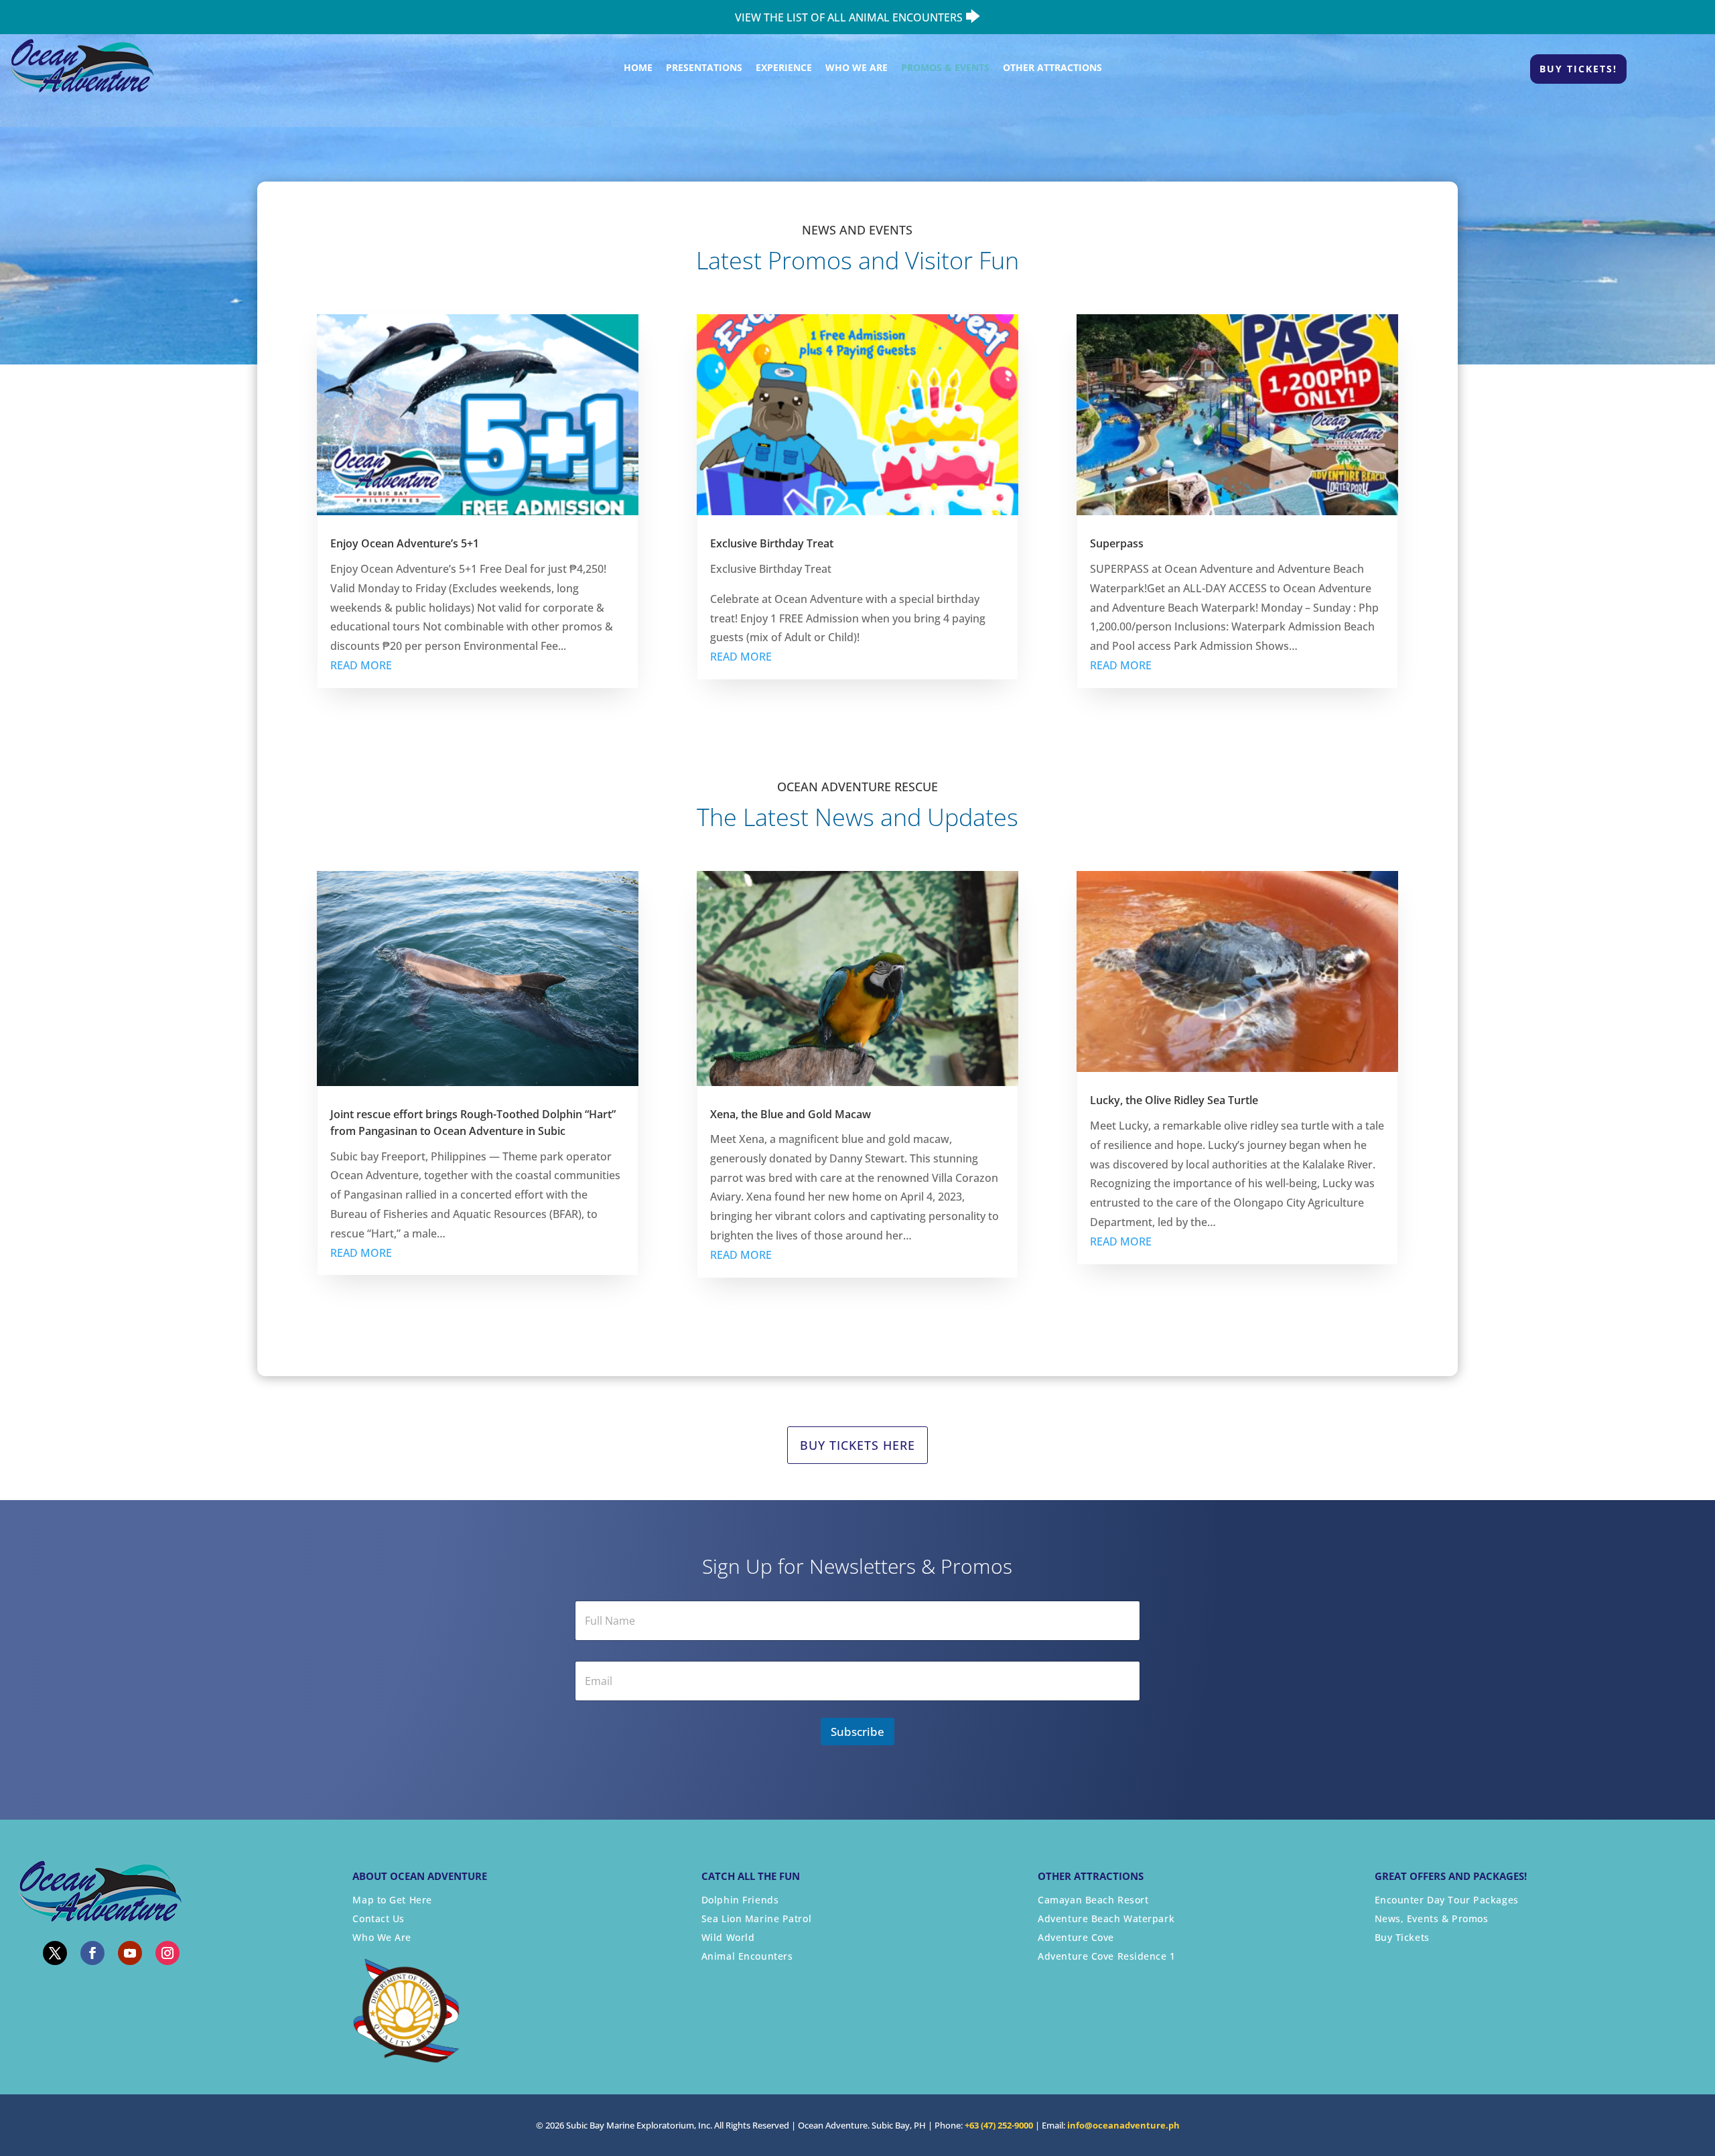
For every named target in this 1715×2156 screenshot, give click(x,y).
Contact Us (379, 1918)
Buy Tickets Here (857, 1445)
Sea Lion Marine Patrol (756, 1918)
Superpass (1117, 543)
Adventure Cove (1076, 1937)
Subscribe (857, 1732)
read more (361, 665)
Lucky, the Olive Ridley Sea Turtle (1174, 1100)
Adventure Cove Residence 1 (1107, 1956)
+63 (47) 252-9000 (999, 2125)
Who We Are (382, 1937)
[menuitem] (633, 68)
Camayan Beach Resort (1093, 1900)
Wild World (728, 1937)
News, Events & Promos (1432, 1918)
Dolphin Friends (740, 1900)
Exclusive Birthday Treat (772, 543)
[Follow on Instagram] (167, 1953)
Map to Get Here (392, 1900)
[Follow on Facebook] (92, 1953)
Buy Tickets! (1578, 69)
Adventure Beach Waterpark (1106, 1918)
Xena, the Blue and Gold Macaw (791, 1114)
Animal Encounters (747, 1956)
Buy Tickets (1402, 1937)
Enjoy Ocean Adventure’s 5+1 (405, 543)
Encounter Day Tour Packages (1447, 1900)
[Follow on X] (55, 1953)
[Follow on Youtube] (130, 1953)
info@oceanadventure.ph (1123, 2125)
